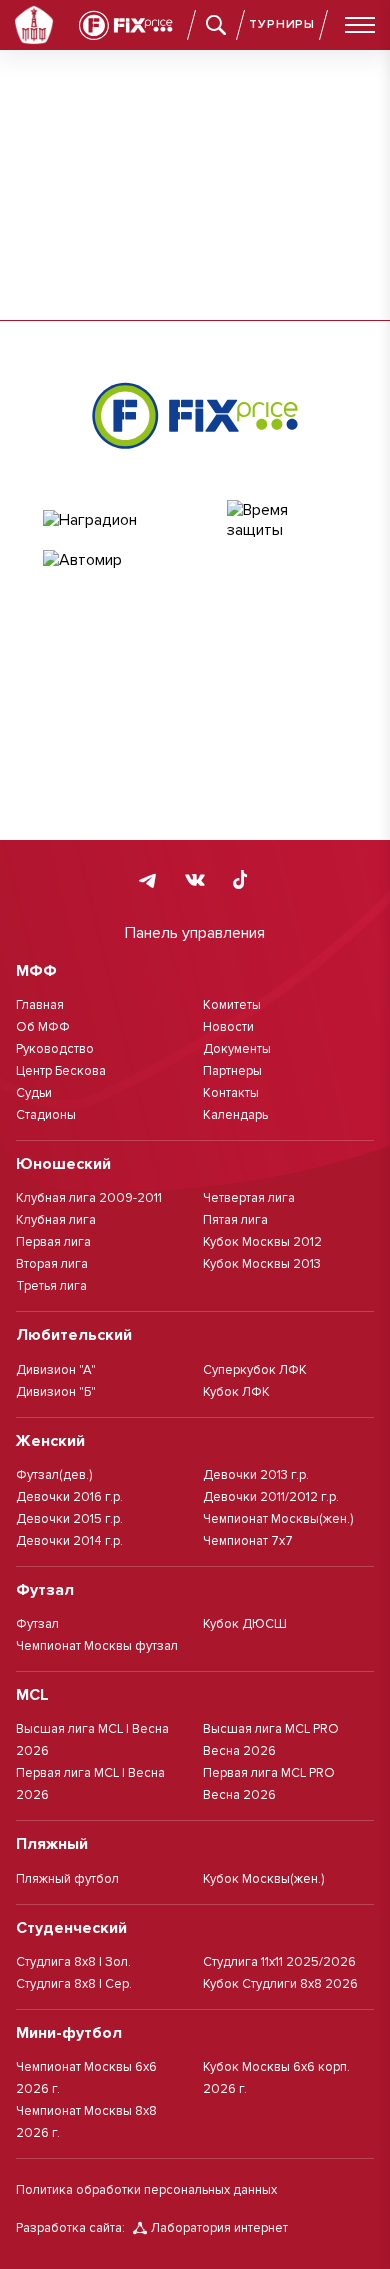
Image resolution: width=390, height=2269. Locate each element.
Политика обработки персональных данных (146, 2190)
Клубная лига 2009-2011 (89, 1198)
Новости (228, 1027)
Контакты (231, 1093)
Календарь (235, 1115)
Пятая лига (235, 1220)
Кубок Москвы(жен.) (263, 1879)
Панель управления (195, 933)
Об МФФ (43, 1027)
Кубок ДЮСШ (245, 1624)
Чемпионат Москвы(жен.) (278, 1519)
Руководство (55, 1049)
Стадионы (46, 1115)
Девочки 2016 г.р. (69, 1497)
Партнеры (232, 1071)
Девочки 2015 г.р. (69, 1519)
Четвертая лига (249, 1198)
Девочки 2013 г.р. (256, 1475)
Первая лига (53, 1242)
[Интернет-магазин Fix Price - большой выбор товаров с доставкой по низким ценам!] (195, 415)
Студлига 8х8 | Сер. (74, 1984)
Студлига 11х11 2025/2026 (279, 1962)
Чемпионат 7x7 (248, 1541)
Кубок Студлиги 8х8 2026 (280, 1984)
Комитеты (232, 1005)
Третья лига (51, 1286)
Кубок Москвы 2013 (262, 1264)
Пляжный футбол (67, 1879)
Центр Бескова (61, 1071)
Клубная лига (56, 1220)
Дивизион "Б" (56, 1392)
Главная (40, 1005)
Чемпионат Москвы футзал (97, 1646)
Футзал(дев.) (54, 1475)
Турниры (282, 24)
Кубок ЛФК (236, 1392)
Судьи (34, 1093)
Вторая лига (52, 1264)
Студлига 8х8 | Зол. (73, 1962)
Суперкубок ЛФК (255, 1370)
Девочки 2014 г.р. (69, 1541)
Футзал (37, 1624)
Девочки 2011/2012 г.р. (271, 1497)
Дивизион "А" (56, 1370)
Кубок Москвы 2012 (262, 1242)
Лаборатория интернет (219, 2228)
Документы (237, 1049)
